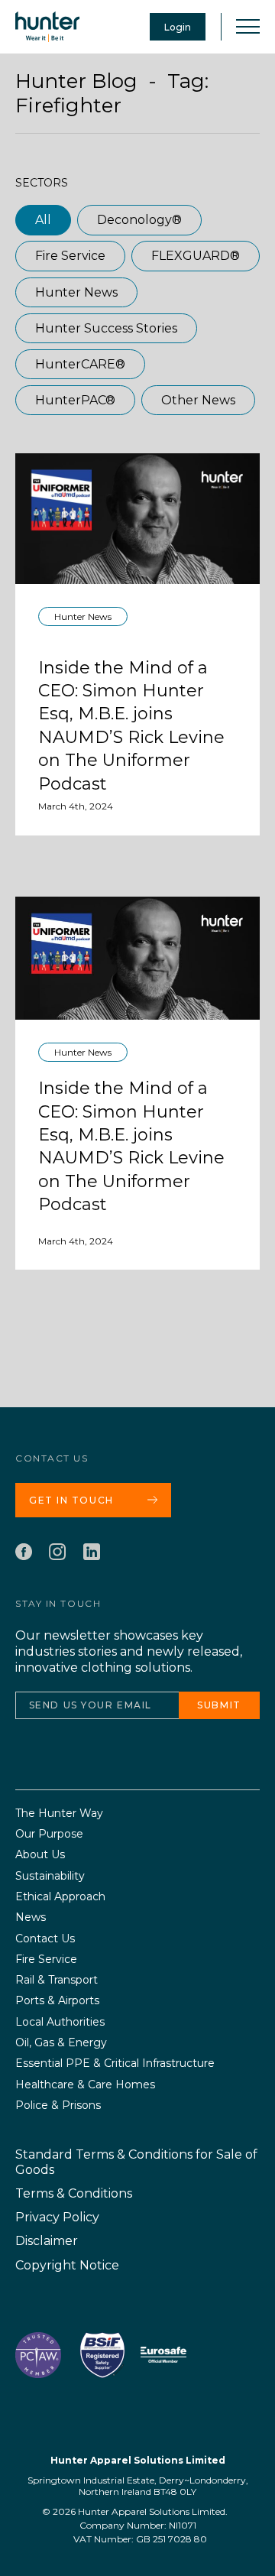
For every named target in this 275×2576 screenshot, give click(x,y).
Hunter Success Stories (106, 328)
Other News (198, 400)
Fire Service (70, 256)
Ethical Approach (60, 1897)
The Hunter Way (59, 1814)
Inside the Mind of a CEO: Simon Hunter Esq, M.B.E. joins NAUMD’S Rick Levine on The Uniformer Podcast (131, 726)
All (43, 220)
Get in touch (71, 1500)
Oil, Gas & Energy (61, 2043)
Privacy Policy (57, 2217)
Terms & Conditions (74, 2193)
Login (178, 27)
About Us (40, 1855)
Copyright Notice (67, 2265)
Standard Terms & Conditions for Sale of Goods (136, 2162)
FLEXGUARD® (196, 256)
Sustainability (50, 1876)
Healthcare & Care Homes (85, 2085)
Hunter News (76, 292)
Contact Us (45, 1939)
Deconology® (139, 220)
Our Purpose (49, 1834)
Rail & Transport (57, 1980)
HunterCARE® (80, 364)
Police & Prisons (58, 2106)
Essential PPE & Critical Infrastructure (115, 2063)
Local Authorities (60, 2022)
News (31, 1917)
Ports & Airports (57, 2001)
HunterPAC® (75, 400)
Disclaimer (47, 2241)
